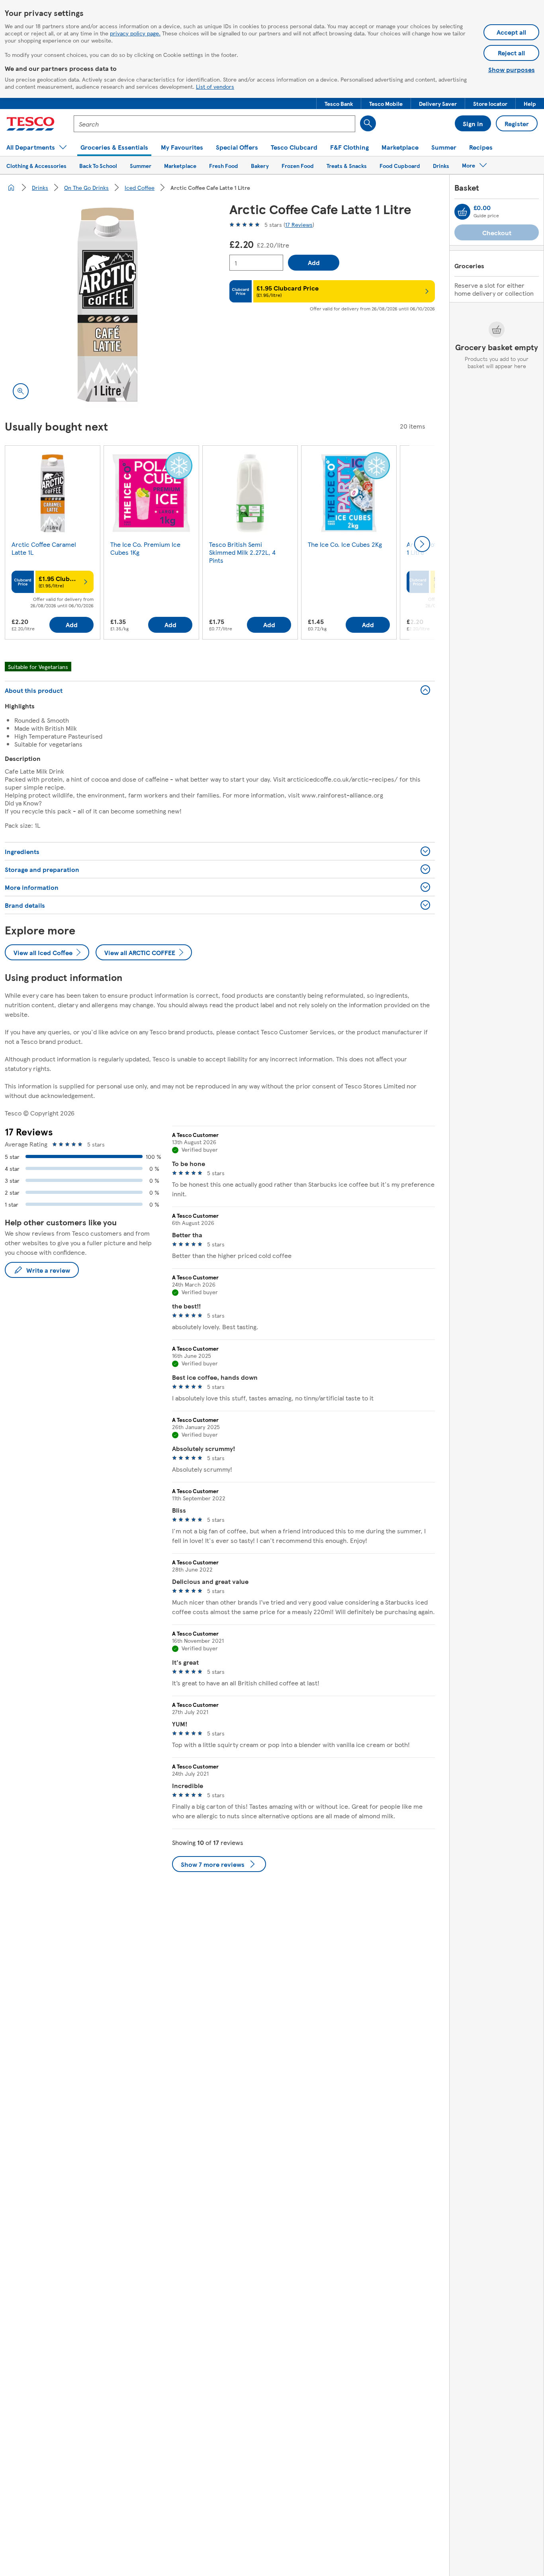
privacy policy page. (135, 33)
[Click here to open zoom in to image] (21, 391)
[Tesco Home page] (30, 124)
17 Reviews (299, 224)
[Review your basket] (462, 212)
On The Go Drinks (86, 187)
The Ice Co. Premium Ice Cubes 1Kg (145, 548)
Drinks (40, 187)
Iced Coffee (140, 187)
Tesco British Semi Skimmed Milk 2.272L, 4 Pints (242, 552)
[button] (339, 103)
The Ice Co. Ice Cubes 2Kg (345, 544)
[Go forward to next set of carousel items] (422, 544)
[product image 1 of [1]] (108, 304)
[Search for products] (368, 123)
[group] (53, 544)
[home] (11, 187)
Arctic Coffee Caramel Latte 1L (44, 548)
